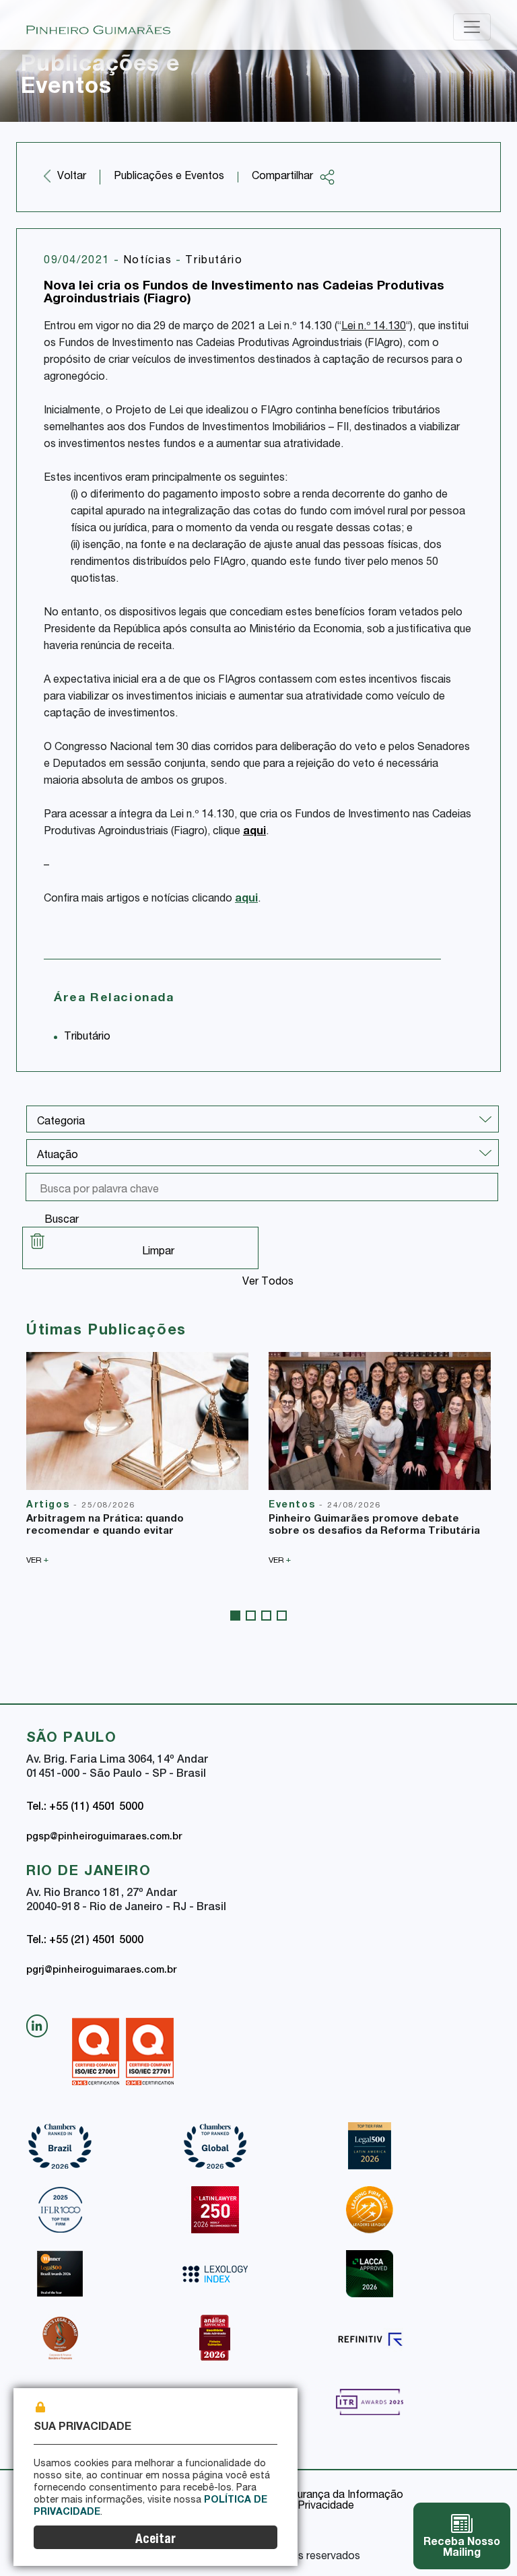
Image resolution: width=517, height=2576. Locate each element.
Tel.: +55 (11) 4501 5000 (85, 1808)
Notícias (149, 261)
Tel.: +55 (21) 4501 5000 (85, 1941)
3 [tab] (266, 1616)
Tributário (214, 261)
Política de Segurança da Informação (314, 2496)
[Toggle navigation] (472, 27)
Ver (37, 1560)
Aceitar (156, 2540)
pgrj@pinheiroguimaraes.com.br (101, 1971)
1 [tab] (235, 1616)
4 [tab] (282, 1616)
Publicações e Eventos (169, 177)
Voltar (72, 177)
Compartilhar (282, 177)
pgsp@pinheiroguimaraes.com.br (104, 1837)
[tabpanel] (137, 1458)
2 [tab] (251, 1616)
